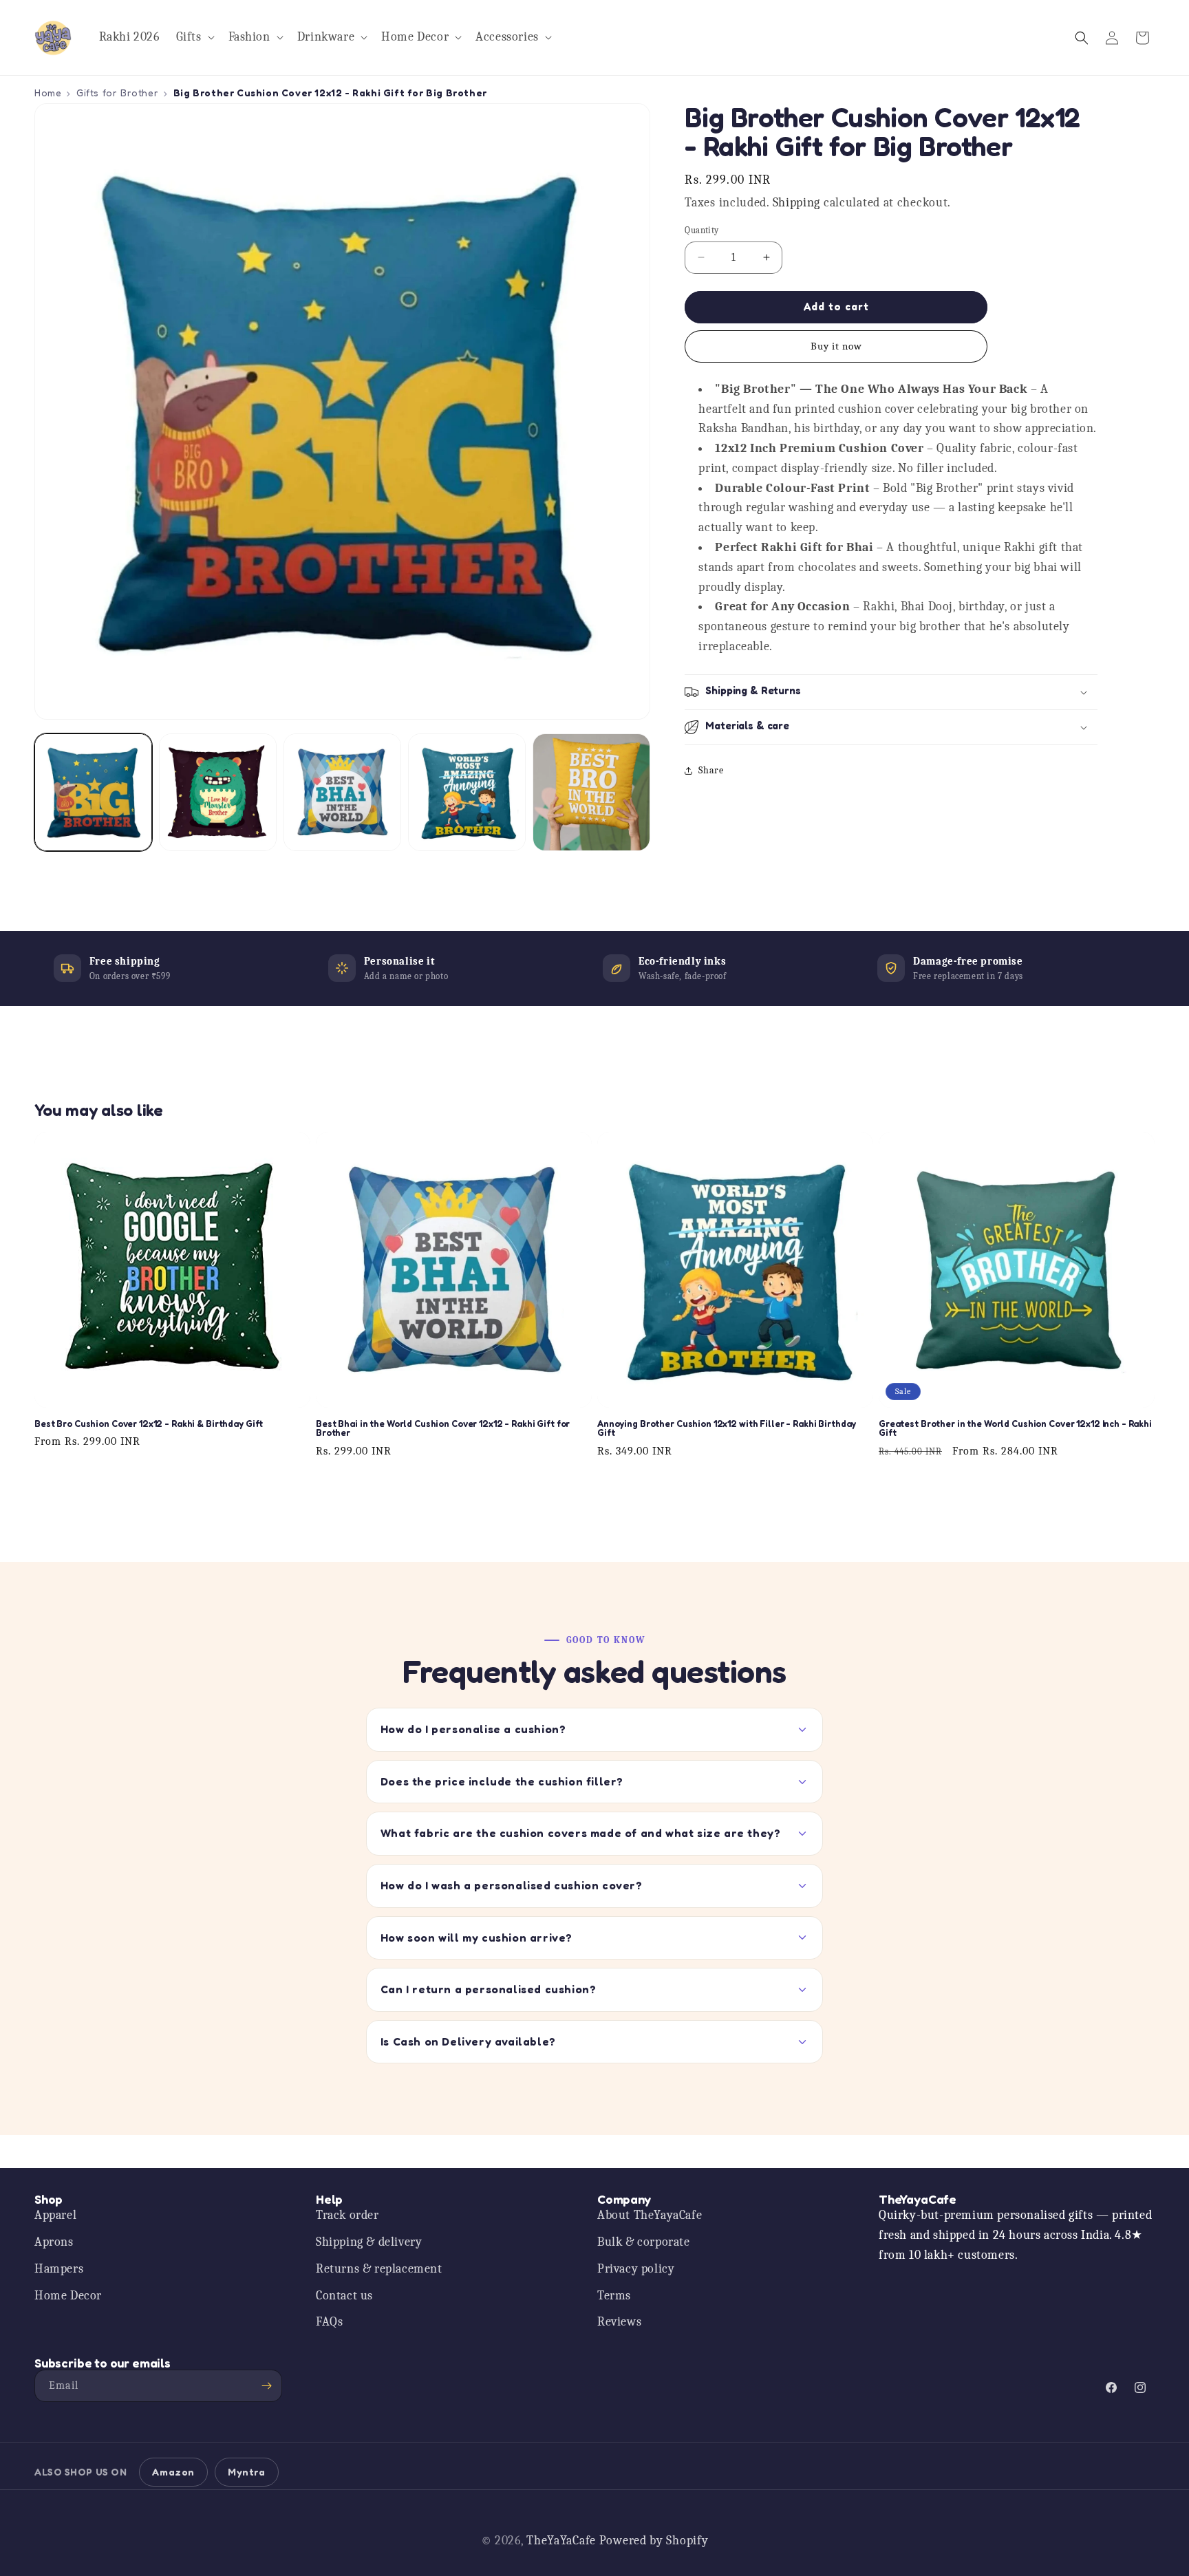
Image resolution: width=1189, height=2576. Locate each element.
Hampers (59, 2269)
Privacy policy (636, 2269)
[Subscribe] (266, 2386)
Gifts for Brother (117, 93)
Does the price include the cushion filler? (502, 1781)
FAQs (329, 2322)
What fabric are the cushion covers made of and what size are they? (581, 1833)
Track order (347, 2215)
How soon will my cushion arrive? (476, 1938)
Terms (614, 2296)
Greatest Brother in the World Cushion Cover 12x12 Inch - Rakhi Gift (1015, 1429)
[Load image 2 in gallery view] (218, 792)
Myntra (247, 2472)
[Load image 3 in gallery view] (342, 792)
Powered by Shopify (654, 2541)
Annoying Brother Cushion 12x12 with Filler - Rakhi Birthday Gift (727, 1429)
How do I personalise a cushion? (473, 1729)
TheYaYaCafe (561, 2541)
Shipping (797, 203)
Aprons (54, 2242)
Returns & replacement (379, 2269)
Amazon (173, 2472)
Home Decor (68, 2296)
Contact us (344, 2296)
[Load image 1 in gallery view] (93, 792)
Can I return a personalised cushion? (489, 1989)
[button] (194, 37)
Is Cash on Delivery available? (468, 2041)
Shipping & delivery (369, 2242)
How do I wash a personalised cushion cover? (512, 1885)
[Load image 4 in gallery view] (467, 792)
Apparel (55, 2215)
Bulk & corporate (644, 2242)
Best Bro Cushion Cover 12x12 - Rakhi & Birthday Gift (149, 1424)
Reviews (619, 2322)
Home (48, 93)
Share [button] (711, 770)
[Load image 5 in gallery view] (591, 792)
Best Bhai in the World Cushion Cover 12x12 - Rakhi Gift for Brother (443, 1429)
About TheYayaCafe (650, 2215)
